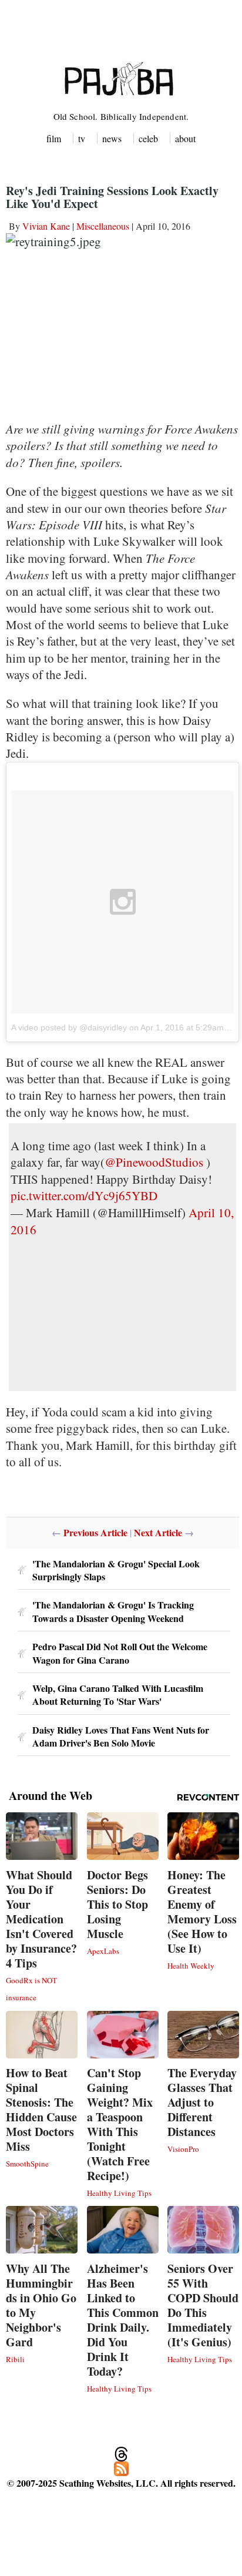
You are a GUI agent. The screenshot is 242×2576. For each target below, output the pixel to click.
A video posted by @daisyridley (69, 1027)
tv (82, 138)
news (112, 138)
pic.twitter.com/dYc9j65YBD (84, 1195)
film (54, 138)
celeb (148, 138)
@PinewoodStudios (154, 1162)
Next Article (158, 1532)
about (185, 138)
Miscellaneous (103, 226)
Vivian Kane (46, 226)
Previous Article (95, 1532)
